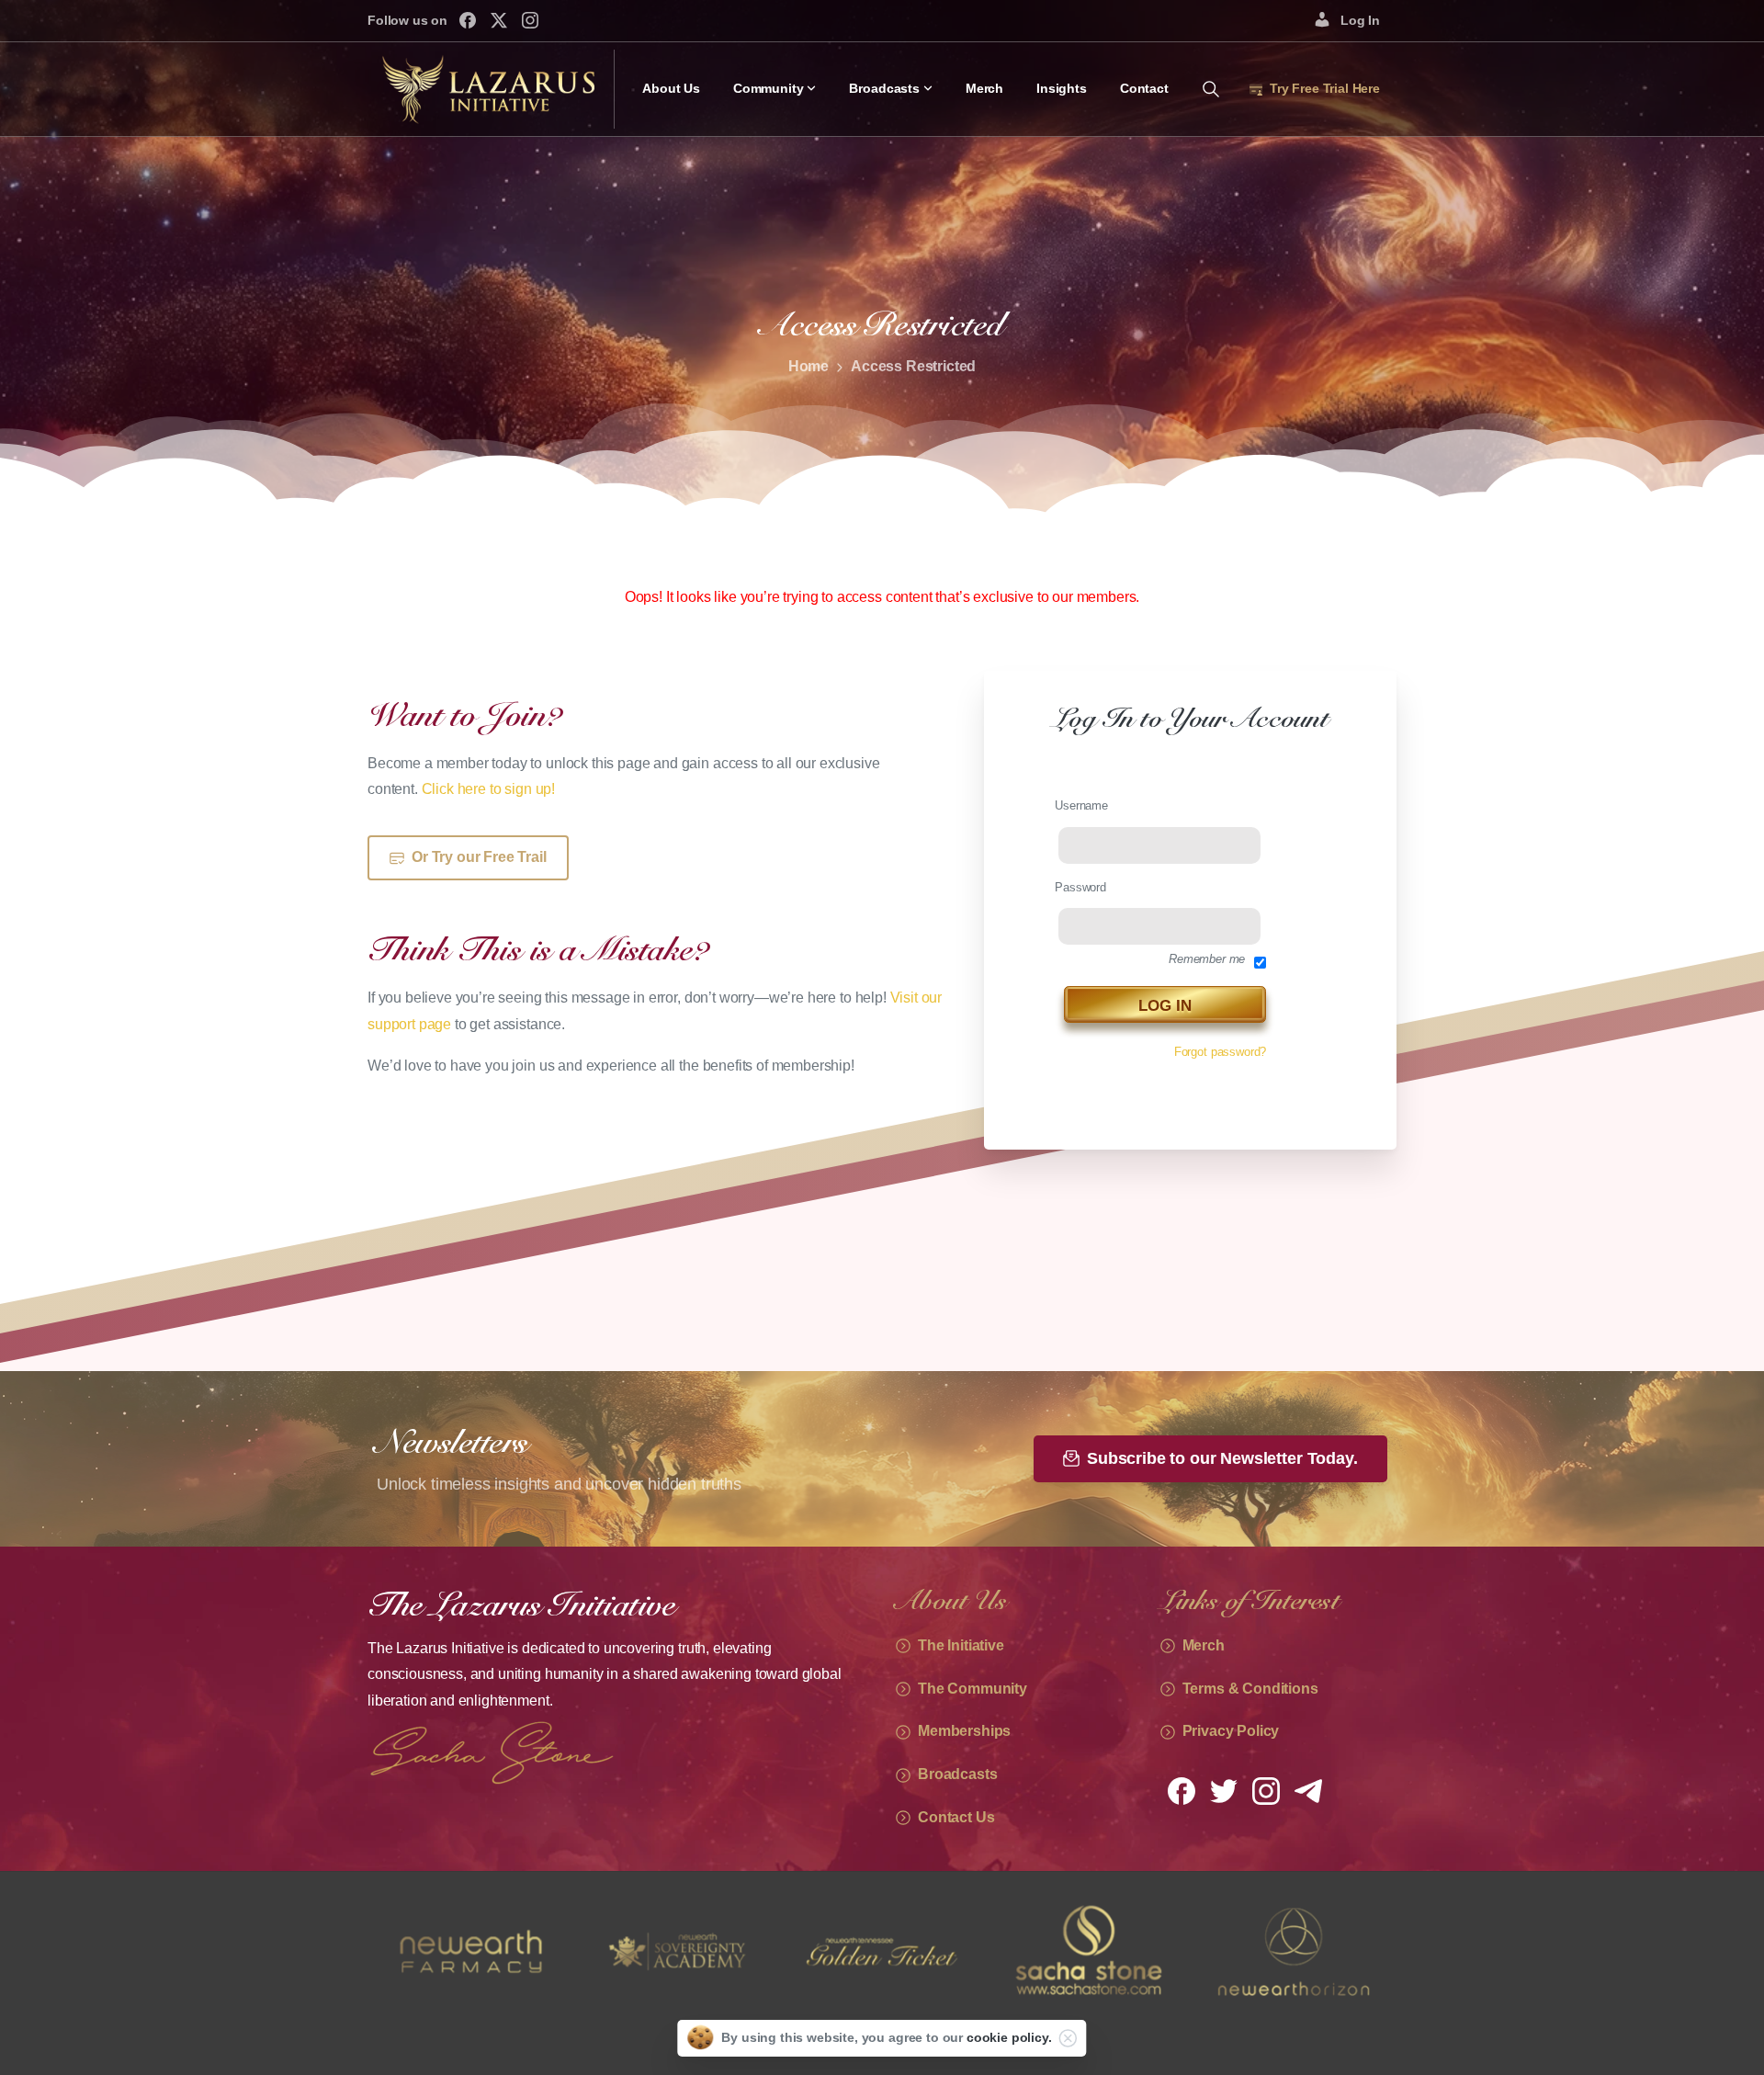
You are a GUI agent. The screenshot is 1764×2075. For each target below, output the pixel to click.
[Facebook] (468, 20)
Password (1080, 887)
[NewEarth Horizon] (1088, 1951)
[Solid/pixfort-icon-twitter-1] (1224, 1790)
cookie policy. (1009, 2037)
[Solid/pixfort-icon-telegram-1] (1308, 1790)
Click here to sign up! (488, 789)
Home (808, 366)
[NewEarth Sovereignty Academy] (470, 1951)
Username (1081, 805)
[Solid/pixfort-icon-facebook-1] (1182, 1790)
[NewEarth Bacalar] (1294, 1951)
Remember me (1207, 959)
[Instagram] (530, 20)
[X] (499, 20)
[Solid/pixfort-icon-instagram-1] (1266, 1790)
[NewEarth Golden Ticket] (676, 1951)
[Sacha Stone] (882, 1951)
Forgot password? (1220, 1052)
